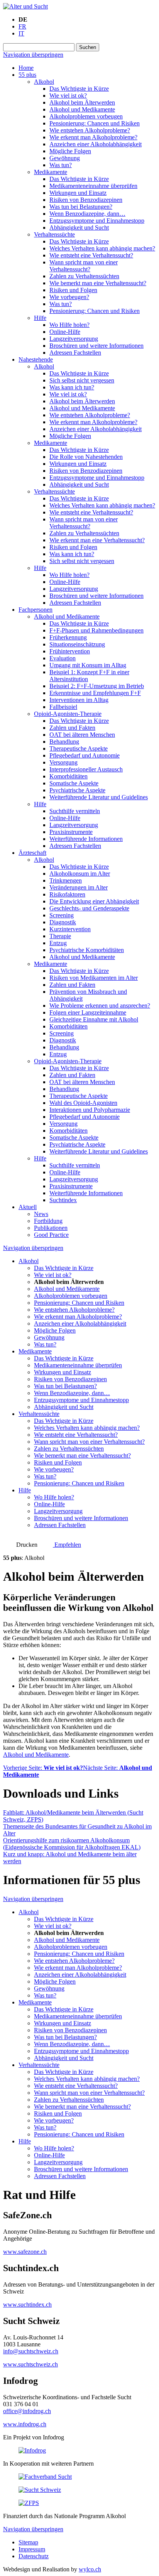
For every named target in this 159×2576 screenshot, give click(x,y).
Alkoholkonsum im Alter (80, 874)
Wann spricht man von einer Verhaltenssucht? (84, 266)
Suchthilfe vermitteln (75, 811)
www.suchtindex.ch (27, 2305)
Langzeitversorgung (74, 339)
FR (22, 26)
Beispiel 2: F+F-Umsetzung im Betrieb (97, 686)
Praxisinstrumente (71, 832)
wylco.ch (90, 2569)
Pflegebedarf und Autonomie (85, 755)
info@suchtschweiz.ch (31, 2351)
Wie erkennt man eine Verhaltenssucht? (97, 540)
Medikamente (51, 172)
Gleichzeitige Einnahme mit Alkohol (94, 1019)
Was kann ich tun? (72, 387)
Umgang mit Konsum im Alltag (88, 665)
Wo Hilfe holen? (69, 325)
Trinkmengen (66, 880)
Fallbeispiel (63, 707)
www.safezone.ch (25, 2252)
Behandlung (64, 742)
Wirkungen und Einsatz (78, 193)
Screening (62, 915)
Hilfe (40, 318)
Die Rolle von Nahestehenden (86, 457)
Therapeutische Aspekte (79, 748)
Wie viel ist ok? (68, 96)
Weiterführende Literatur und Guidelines (99, 797)
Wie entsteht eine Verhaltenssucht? (91, 255)
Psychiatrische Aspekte (77, 790)
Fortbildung (48, 1221)
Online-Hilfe (65, 332)
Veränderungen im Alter (79, 887)
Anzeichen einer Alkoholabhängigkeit (96, 144)
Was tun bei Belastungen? (81, 207)
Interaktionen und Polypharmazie (90, 1110)
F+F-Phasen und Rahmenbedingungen (96, 630)
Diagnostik (63, 922)
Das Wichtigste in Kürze (79, 89)
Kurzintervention (70, 929)
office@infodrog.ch (27, 2411)
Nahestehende (36, 359)
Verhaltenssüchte (54, 234)
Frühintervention (70, 651)
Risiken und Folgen (73, 290)
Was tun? (61, 165)
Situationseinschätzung (77, 644)
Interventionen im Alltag (79, 700)
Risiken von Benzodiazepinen (86, 200)
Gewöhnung (65, 158)
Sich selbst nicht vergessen (82, 380)
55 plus (27, 75)
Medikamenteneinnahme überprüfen (93, 186)
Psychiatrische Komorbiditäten (87, 950)
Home (26, 68)
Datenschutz (34, 2556)
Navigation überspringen (33, 55)
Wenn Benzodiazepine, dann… (87, 214)
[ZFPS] (29, 2503)
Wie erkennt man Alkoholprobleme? (93, 137)
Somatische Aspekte (74, 783)
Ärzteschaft (32, 853)
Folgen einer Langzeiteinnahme (88, 1012)
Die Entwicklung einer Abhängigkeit (94, 901)
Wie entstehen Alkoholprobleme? (90, 130)
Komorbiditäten (69, 776)
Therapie (60, 936)
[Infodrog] (32, 2450)
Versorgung (63, 762)
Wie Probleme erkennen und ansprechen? (100, 1006)
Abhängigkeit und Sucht (79, 227)
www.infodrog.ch (25, 2424)
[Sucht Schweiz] (40, 2490)
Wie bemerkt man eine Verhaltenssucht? (98, 283)
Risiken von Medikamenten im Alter (94, 978)
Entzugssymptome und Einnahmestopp (97, 221)
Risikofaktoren (67, 894)
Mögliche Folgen (70, 151)
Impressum (32, 2549)
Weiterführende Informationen (86, 839)
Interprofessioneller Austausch (86, 769)
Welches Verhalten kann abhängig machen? (102, 248)
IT (21, 33)
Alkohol (44, 82)
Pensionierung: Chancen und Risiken (95, 123)
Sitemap (28, 2542)
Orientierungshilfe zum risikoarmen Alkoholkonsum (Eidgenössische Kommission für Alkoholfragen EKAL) (72, 1844)
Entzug (58, 943)
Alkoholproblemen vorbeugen (86, 116)
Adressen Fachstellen (75, 353)
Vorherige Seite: (43, 1768)
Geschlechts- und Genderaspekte (89, 908)
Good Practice (51, 1235)
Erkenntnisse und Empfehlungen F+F (95, 693)
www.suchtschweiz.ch (30, 2364)
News (41, 1214)
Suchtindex (63, 1200)
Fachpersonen (36, 610)
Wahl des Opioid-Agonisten (83, 1103)
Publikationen (51, 1228)
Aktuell (28, 1207)
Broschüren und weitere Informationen (96, 346)
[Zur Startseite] (25, 6)
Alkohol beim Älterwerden (82, 102)
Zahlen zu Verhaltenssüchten (84, 276)
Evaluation (63, 658)
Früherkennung (68, 637)
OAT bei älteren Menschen (82, 735)
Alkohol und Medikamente (82, 109)
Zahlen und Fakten (72, 728)
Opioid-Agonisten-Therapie (68, 714)
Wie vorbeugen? (69, 297)
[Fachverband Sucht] (45, 2477)
